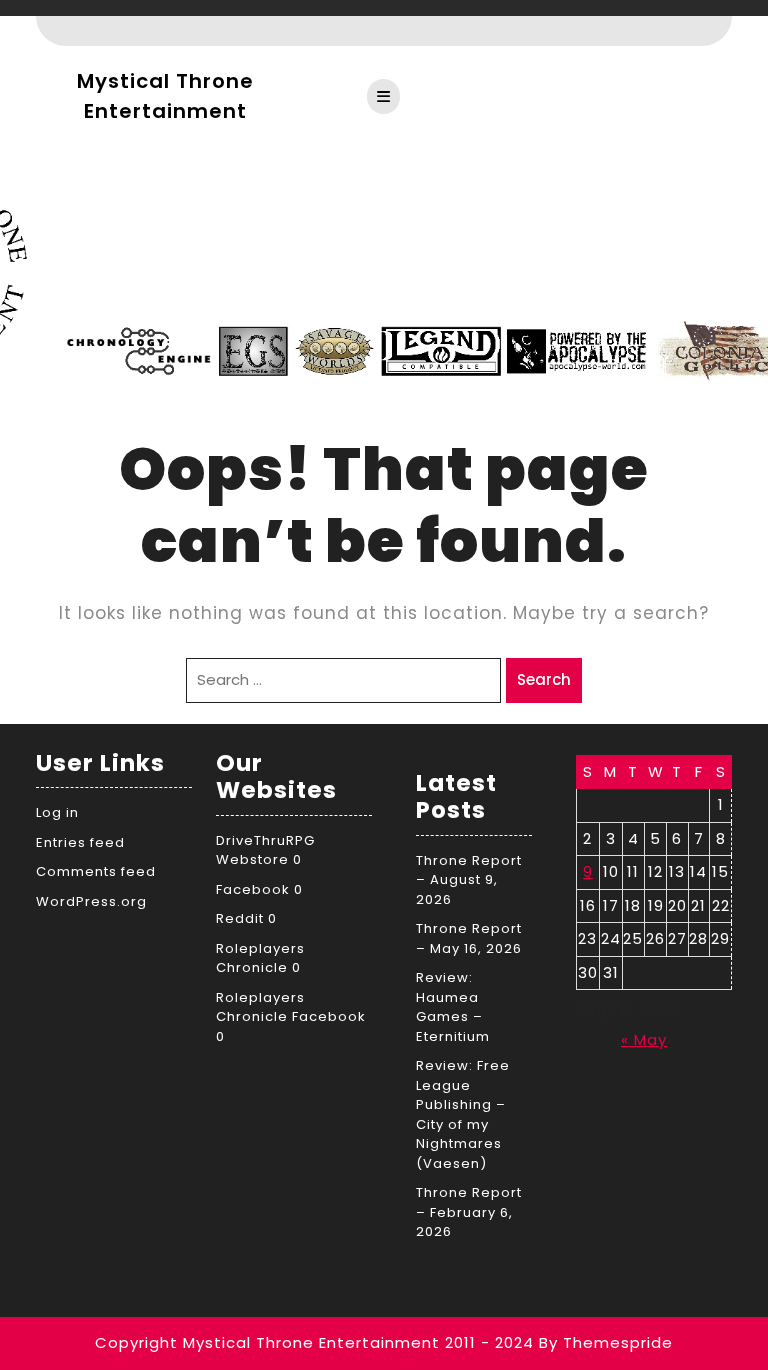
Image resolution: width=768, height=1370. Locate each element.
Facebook (253, 889)
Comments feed (96, 871)
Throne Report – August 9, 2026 (469, 880)
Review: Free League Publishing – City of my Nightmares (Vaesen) (463, 1114)
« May (644, 1039)
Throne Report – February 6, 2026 (469, 1212)
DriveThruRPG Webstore (265, 850)
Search (544, 679)
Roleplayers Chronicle (260, 958)
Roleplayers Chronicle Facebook (291, 1007)
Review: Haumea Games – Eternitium (453, 1007)
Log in (57, 812)
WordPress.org (91, 901)
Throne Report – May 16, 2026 (469, 938)
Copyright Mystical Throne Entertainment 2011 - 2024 (314, 1342)
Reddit (240, 918)
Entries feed (80, 842)
